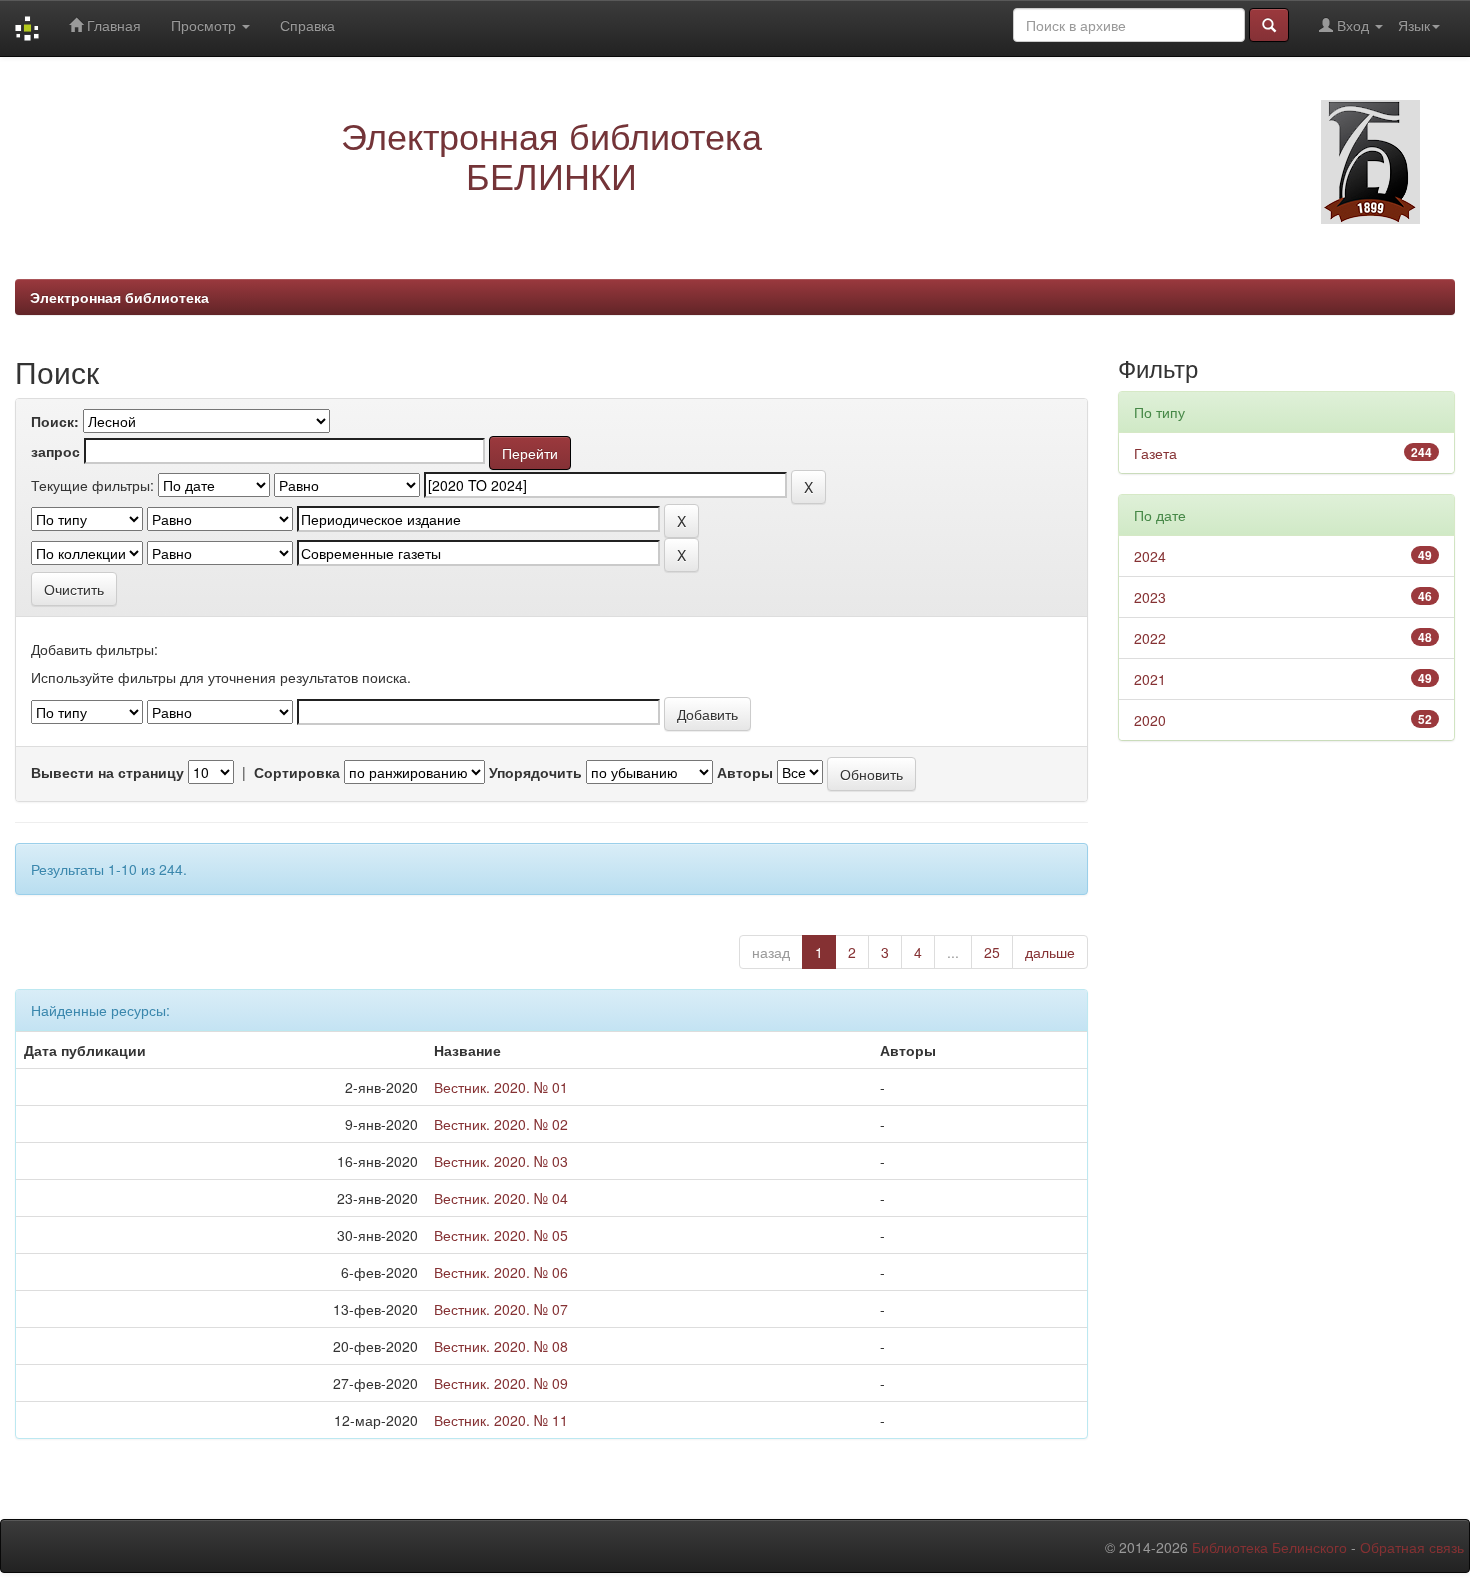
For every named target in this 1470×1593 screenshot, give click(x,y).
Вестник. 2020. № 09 (501, 1383)
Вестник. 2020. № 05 (501, 1235)
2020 (1150, 720)
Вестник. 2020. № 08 (501, 1346)
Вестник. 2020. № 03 (501, 1161)
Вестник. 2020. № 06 (501, 1272)
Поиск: (55, 421)
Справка (307, 25)
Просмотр (205, 25)
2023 (1150, 597)
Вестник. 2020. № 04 (501, 1198)
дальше (1050, 952)
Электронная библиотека (119, 297)
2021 (1150, 679)
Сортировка (297, 772)
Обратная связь (1412, 1547)
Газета (1155, 453)
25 (992, 952)
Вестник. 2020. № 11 (501, 1420)
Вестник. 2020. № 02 (501, 1124)
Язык (1414, 25)
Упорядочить (535, 772)
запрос (55, 451)
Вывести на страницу (107, 772)
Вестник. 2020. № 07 (501, 1309)
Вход (1353, 25)
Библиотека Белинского (1269, 1547)
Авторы (745, 772)
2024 (1150, 556)
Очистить (74, 589)
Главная (112, 25)
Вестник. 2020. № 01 (501, 1087)
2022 (1150, 638)
